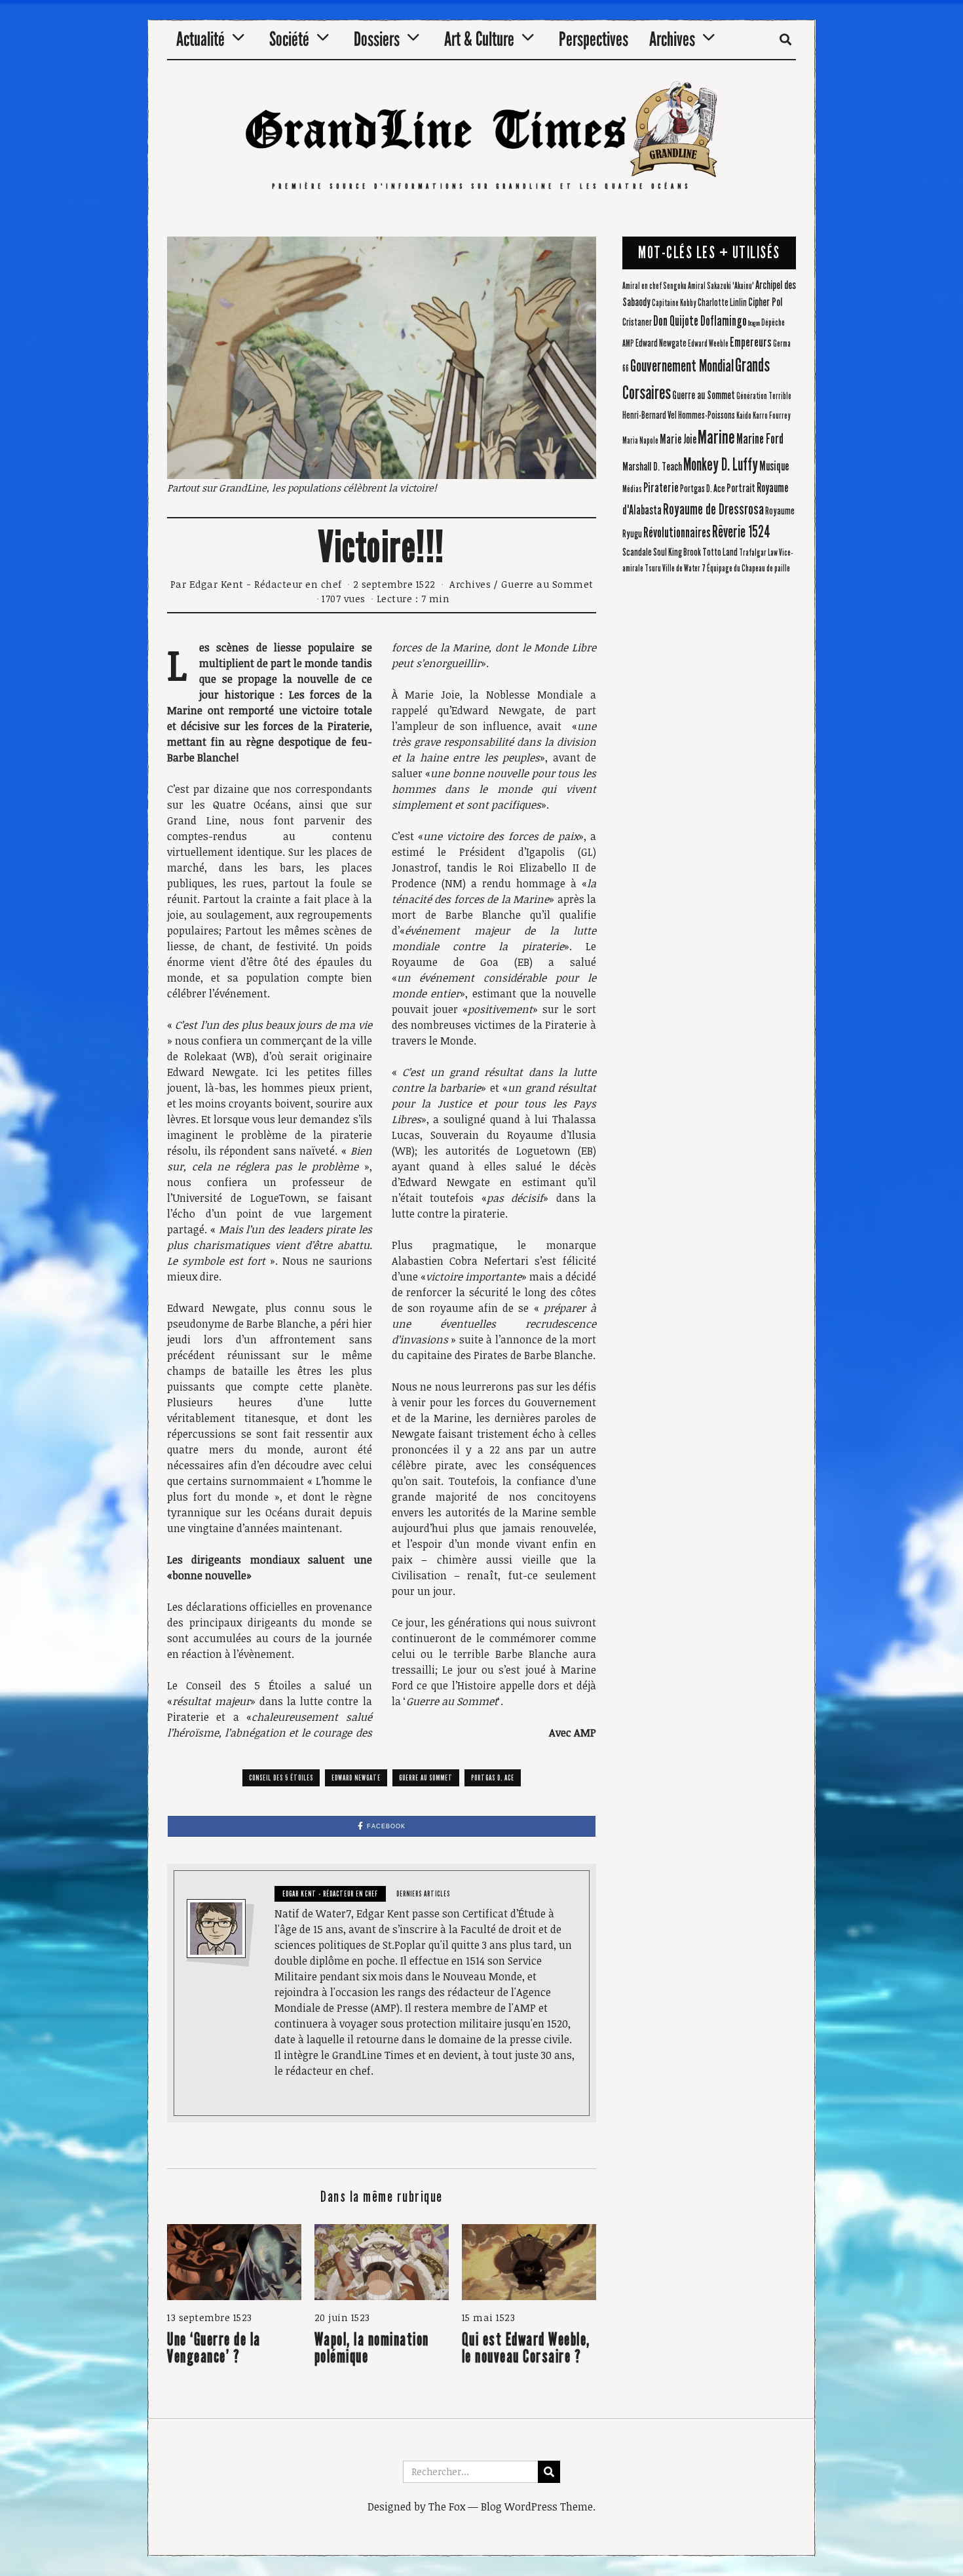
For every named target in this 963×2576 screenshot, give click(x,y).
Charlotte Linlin (722, 302)
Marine (716, 437)
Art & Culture (479, 39)
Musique (774, 466)
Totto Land (720, 552)
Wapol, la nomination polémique (372, 2348)
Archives (672, 39)
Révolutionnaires (677, 533)
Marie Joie (678, 439)
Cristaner (637, 322)
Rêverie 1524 (741, 532)
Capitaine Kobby (674, 303)
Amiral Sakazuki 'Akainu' (721, 286)
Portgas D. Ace (493, 1778)
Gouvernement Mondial (682, 366)
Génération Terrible (764, 396)
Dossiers (377, 39)
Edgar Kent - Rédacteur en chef (266, 584)
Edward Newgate (356, 1778)
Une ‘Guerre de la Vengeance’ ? (214, 2348)
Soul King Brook (677, 552)
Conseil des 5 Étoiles (281, 1778)
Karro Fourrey (772, 416)
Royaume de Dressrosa (713, 509)
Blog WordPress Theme (537, 2507)
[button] (549, 2472)
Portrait (741, 489)
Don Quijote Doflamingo (700, 321)
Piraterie (661, 488)
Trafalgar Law (758, 553)
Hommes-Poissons (707, 415)
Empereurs (751, 342)
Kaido (744, 416)
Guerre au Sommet (547, 584)
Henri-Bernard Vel (650, 415)
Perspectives (594, 39)
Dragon (754, 323)
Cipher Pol (765, 302)
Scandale (637, 552)
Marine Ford (760, 439)
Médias (632, 490)
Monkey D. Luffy (721, 465)
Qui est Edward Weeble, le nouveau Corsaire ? (526, 2348)
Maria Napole (640, 441)
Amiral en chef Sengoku (654, 286)
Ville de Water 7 (684, 569)
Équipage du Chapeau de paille (748, 569)
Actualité (200, 39)
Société (289, 39)
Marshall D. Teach (652, 467)
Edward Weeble (708, 344)
